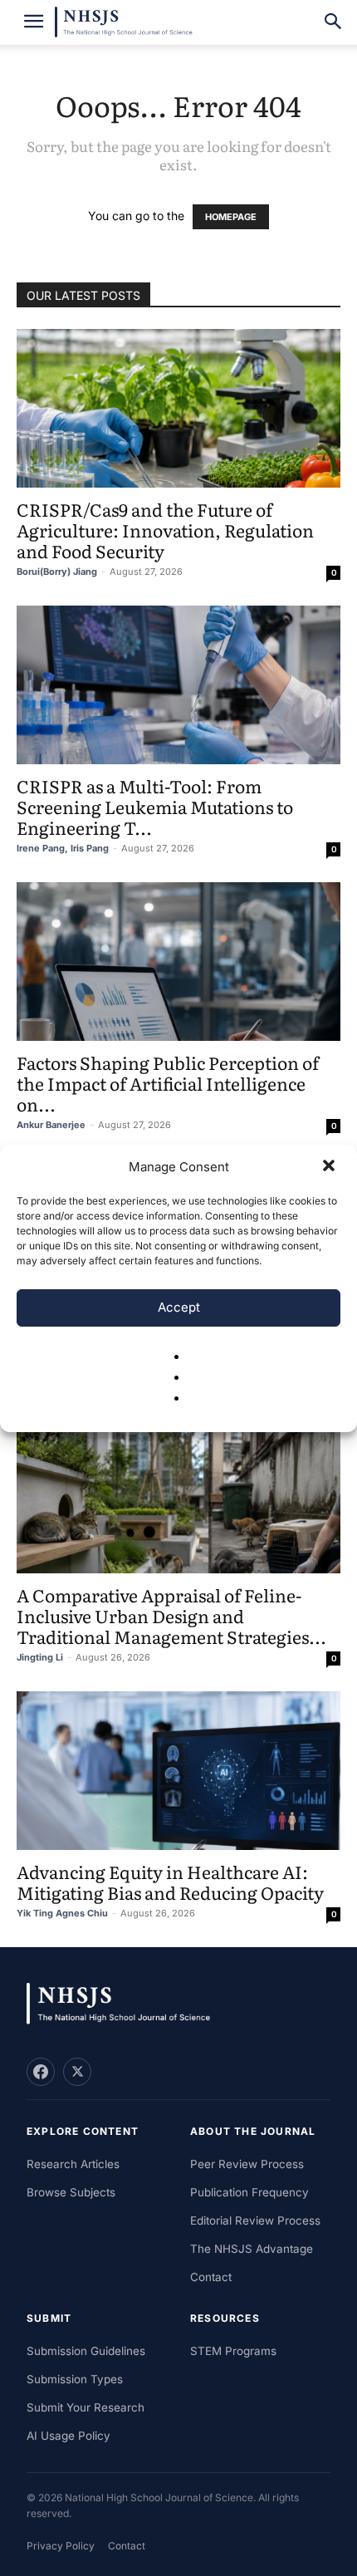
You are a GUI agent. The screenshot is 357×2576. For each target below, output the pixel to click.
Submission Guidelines (86, 2351)
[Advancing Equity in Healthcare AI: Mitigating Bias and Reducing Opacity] (178, 1771)
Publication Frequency (249, 2192)
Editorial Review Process (255, 2220)
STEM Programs (233, 2351)
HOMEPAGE (231, 217)
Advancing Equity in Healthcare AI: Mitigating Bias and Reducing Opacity (170, 1882)
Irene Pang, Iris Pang (63, 848)
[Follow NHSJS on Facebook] (41, 2072)
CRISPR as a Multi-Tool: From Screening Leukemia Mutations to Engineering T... (155, 806)
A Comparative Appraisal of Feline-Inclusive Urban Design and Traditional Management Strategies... (171, 1615)
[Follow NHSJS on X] (77, 2072)
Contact (211, 2277)
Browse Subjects (71, 2192)
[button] (330, 1167)
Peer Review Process (247, 2164)
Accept (179, 1307)
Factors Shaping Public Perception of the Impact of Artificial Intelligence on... (168, 1083)
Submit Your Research (86, 2407)
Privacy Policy (61, 2546)
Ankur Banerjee (51, 1125)
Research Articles (73, 2164)
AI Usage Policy (68, 2436)
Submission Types (75, 2379)
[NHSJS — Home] (126, 2004)
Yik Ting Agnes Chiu (62, 1913)
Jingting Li (40, 1657)
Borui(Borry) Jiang (57, 572)
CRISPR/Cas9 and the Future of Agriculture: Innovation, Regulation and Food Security (165, 530)
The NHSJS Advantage (252, 2249)
